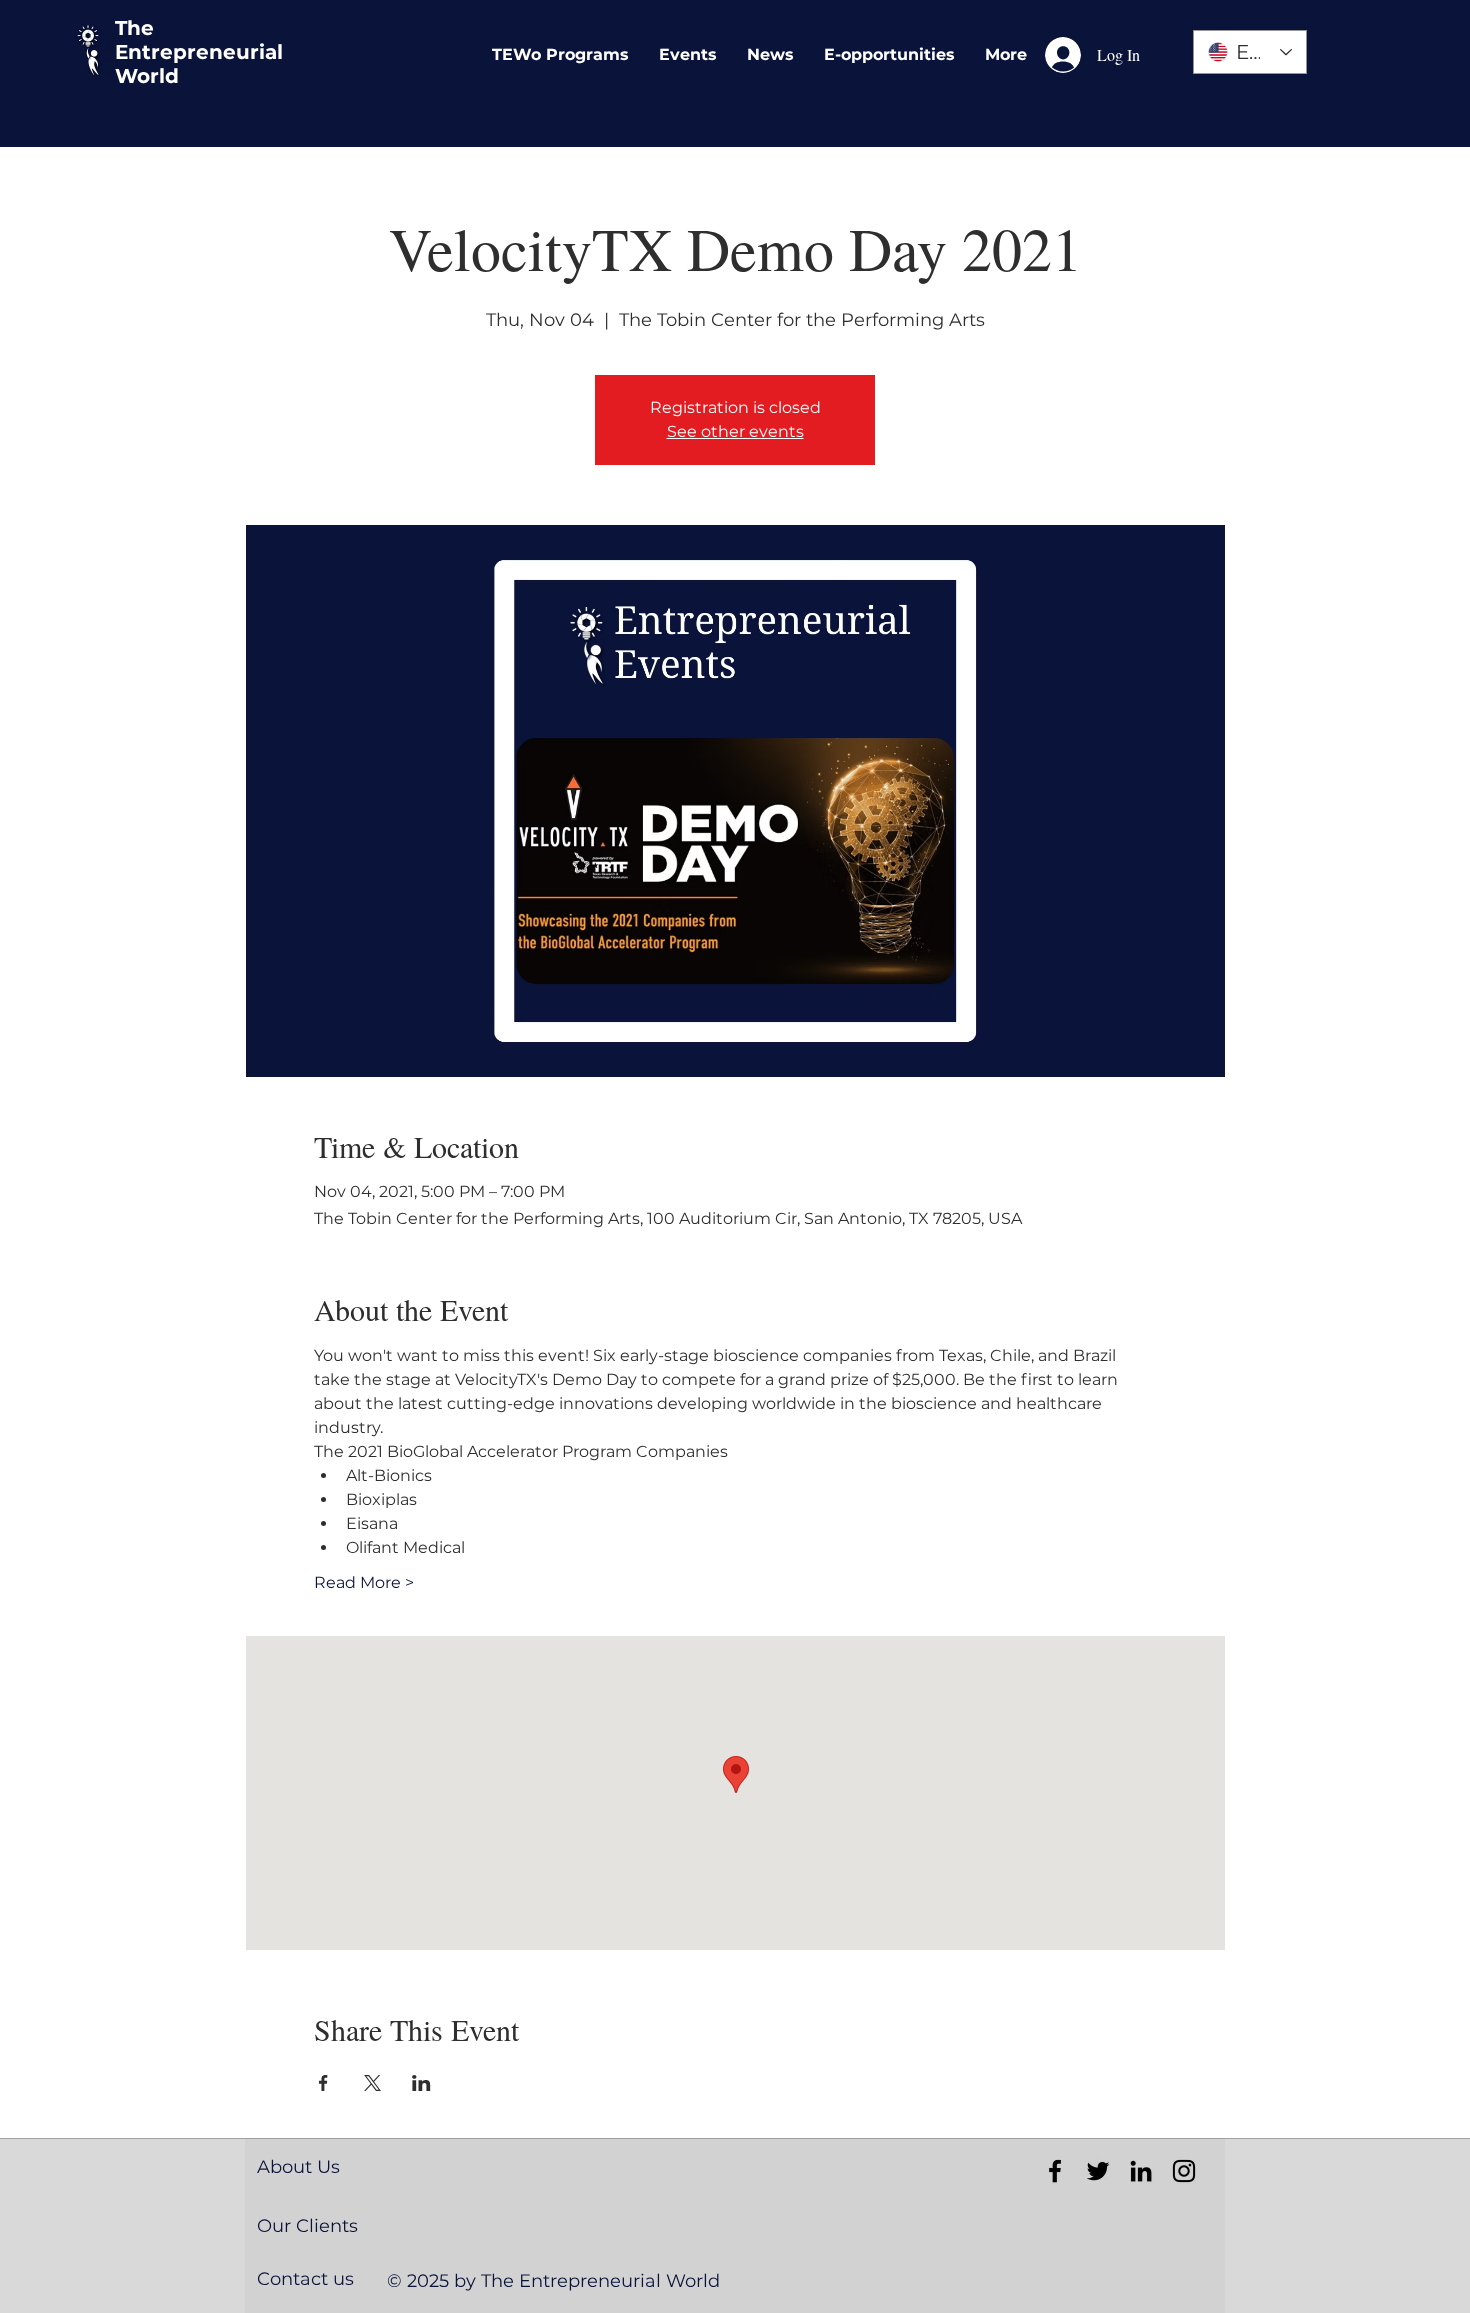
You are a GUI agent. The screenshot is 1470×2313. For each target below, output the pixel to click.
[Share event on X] (372, 2083)
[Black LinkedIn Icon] (1141, 2171)
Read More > (364, 1582)
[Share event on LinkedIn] (421, 2083)
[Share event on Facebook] (323, 2083)
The (134, 28)
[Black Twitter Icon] (1098, 2171)
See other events (735, 431)
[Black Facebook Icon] (1055, 2171)
